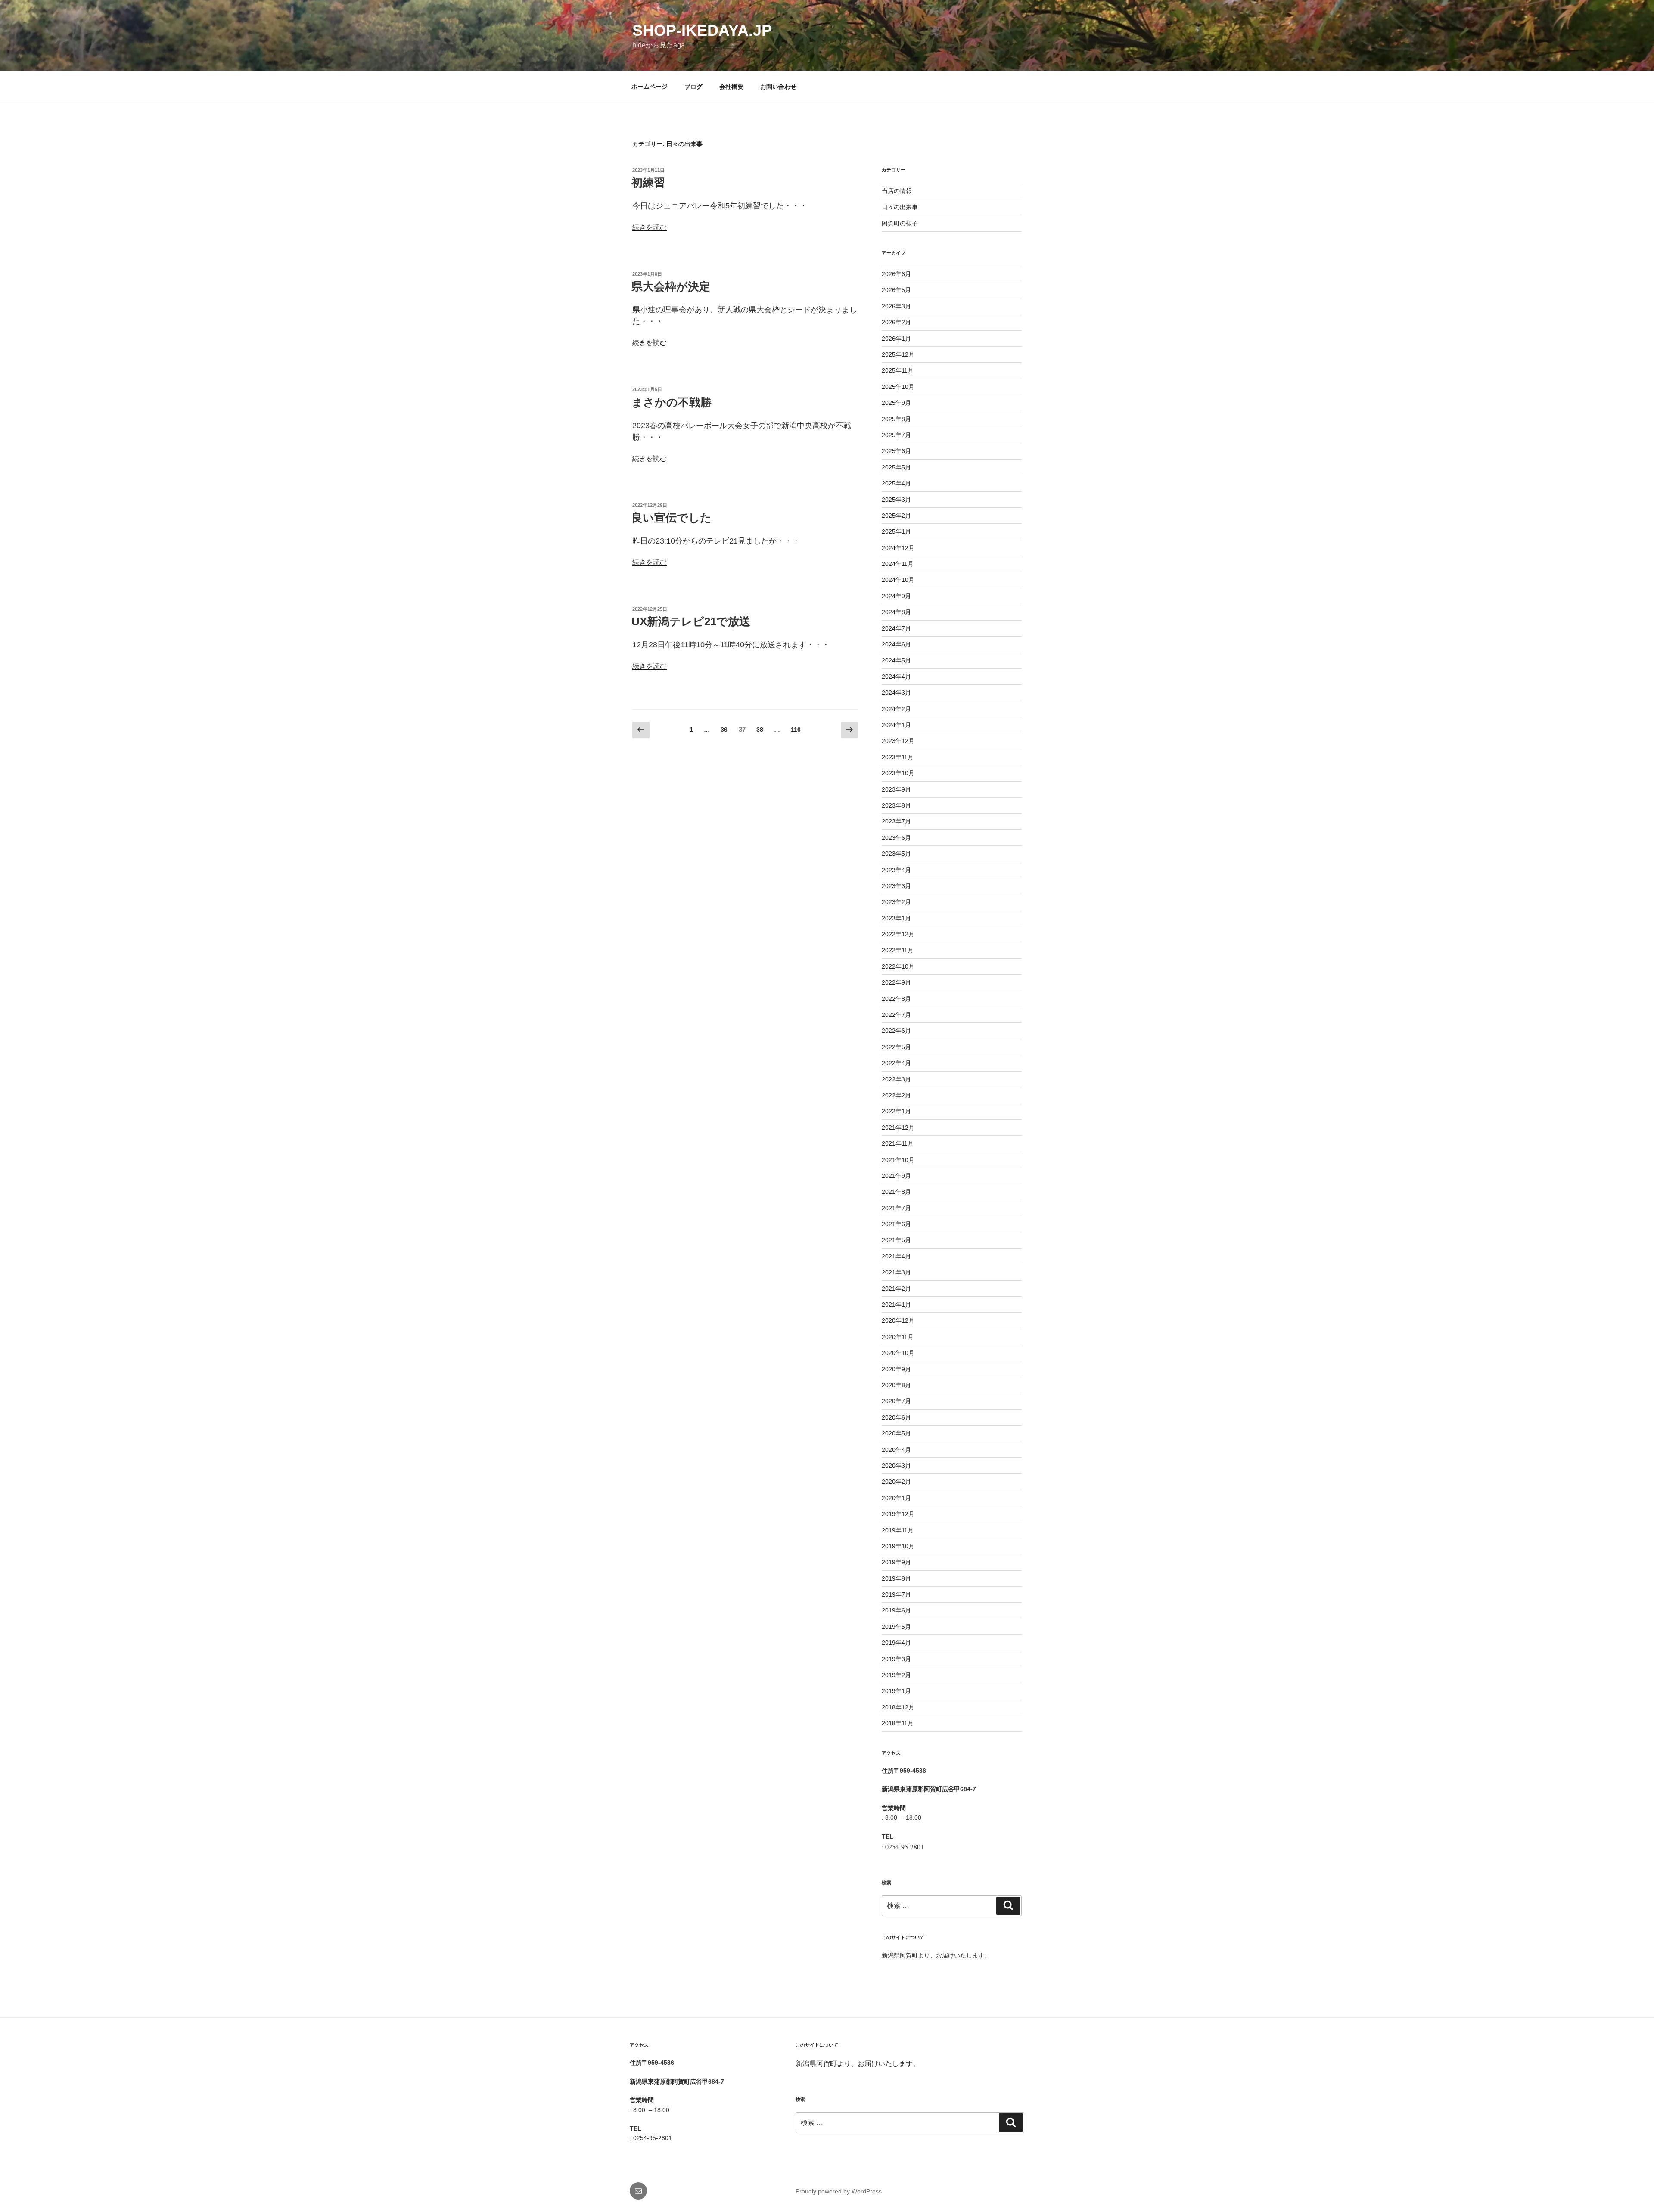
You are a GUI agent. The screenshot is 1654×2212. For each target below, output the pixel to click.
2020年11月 (898, 1337)
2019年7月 (896, 1594)
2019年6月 (896, 1610)
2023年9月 (896, 789)
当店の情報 (897, 191)
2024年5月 (896, 660)
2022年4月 (896, 1063)
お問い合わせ (778, 87)
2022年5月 (896, 1047)
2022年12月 (898, 934)
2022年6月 (896, 1031)
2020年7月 (896, 1401)
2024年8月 (896, 612)
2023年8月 (896, 805)
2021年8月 (896, 1192)
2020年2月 (896, 1482)
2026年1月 (896, 339)
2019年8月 (896, 1578)
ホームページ (650, 87)
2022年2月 (896, 1095)
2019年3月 (896, 1659)
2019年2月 (896, 1675)
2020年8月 (896, 1385)
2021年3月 (896, 1272)
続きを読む (650, 227)
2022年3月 (896, 1079)
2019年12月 (898, 1514)
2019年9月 (896, 1562)
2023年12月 (898, 741)
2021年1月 (896, 1305)
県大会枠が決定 (671, 286)
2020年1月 (896, 1498)
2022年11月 (898, 950)
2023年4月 (896, 870)
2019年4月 (896, 1643)
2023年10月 (898, 773)
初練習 (648, 183)
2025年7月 (896, 435)
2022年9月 (896, 982)
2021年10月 (898, 1160)
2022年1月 (896, 1111)
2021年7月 (896, 1208)
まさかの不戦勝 (672, 402)
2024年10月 (898, 580)
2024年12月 (898, 548)
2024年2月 (896, 709)
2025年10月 (898, 387)
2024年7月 (896, 628)
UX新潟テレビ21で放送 (691, 621)
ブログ (693, 87)
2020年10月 (898, 1353)
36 (724, 732)
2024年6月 (896, 644)
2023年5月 (896, 854)
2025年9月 (896, 403)
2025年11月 (898, 370)
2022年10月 (898, 966)
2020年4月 (896, 1450)
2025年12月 (898, 354)
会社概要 (731, 87)
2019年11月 (898, 1530)
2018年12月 (898, 1707)
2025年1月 (896, 531)
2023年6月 (896, 838)
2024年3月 (896, 693)
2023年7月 (896, 821)
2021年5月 (896, 1240)
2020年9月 (896, 1369)
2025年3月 (896, 500)
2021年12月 (898, 1128)
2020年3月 (896, 1466)
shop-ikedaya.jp (702, 30)
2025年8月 (896, 419)
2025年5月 (896, 467)
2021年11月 (898, 1143)
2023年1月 (896, 918)
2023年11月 (898, 757)
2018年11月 (898, 1723)
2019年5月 (896, 1627)
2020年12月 (898, 1320)
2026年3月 (896, 306)
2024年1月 (896, 725)
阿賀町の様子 (900, 223)
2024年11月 (898, 564)
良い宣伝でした (672, 518)
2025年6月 (896, 451)
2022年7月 (896, 1015)
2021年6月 (896, 1224)
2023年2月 (896, 902)
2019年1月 (896, 1691)
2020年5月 (896, 1433)
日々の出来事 (900, 207)
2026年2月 (896, 322)
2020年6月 (896, 1417)
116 (796, 732)
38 (760, 732)
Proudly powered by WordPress (839, 2191)
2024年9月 (896, 596)
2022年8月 (896, 999)
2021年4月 (896, 1256)
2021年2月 (896, 1289)
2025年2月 (896, 516)
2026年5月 (896, 290)
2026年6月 (896, 274)
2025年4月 (896, 483)
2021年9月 (896, 1176)
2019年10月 (898, 1546)
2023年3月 (896, 886)
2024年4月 (896, 677)
